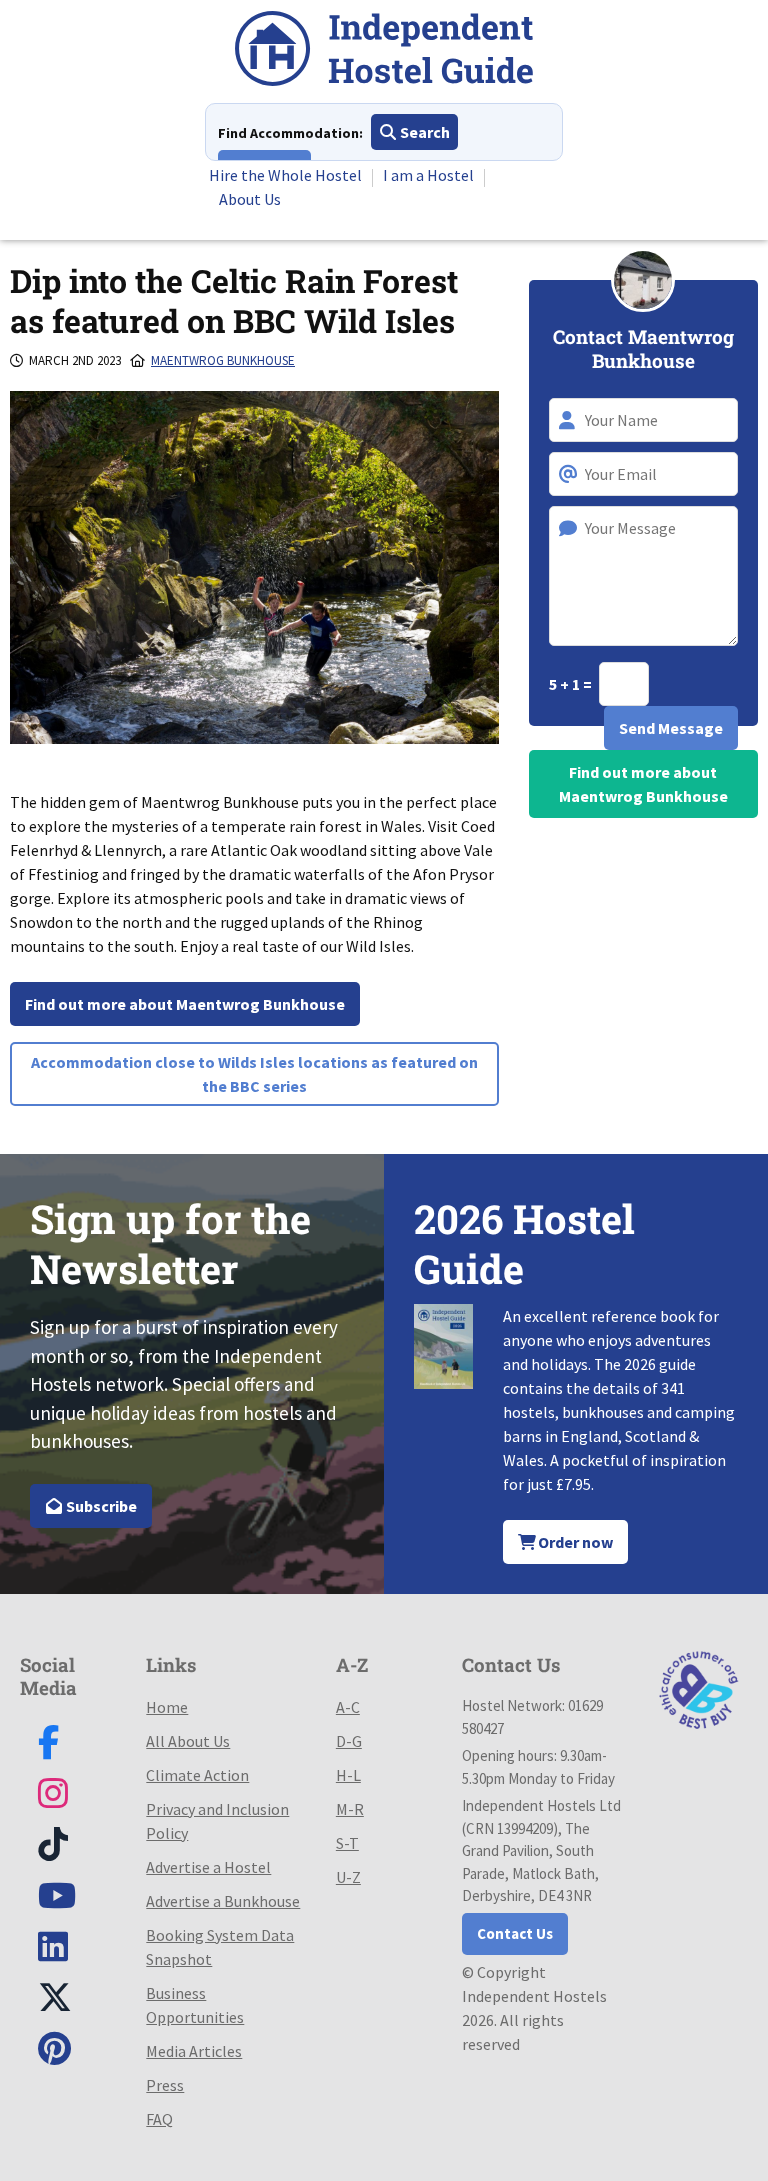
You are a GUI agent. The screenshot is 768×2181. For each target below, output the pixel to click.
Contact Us (515, 1933)
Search (423, 132)
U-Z (348, 1877)
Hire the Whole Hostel (285, 175)
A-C (348, 1707)
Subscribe (100, 1506)
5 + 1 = (572, 684)
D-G (349, 1741)
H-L (348, 1775)
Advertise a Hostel (208, 1867)
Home (167, 1707)
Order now (574, 1542)
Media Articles (194, 2051)
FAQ (159, 2119)
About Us (250, 199)
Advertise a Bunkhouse (223, 1901)
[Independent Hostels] (384, 51)
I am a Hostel (428, 175)
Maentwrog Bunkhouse (223, 360)
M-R (350, 1809)
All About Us (188, 1741)
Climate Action (197, 1775)
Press (165, 2085)
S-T (347, 1843)
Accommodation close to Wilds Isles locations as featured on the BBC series (254, 1074)
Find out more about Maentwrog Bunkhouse (185, 1004)
